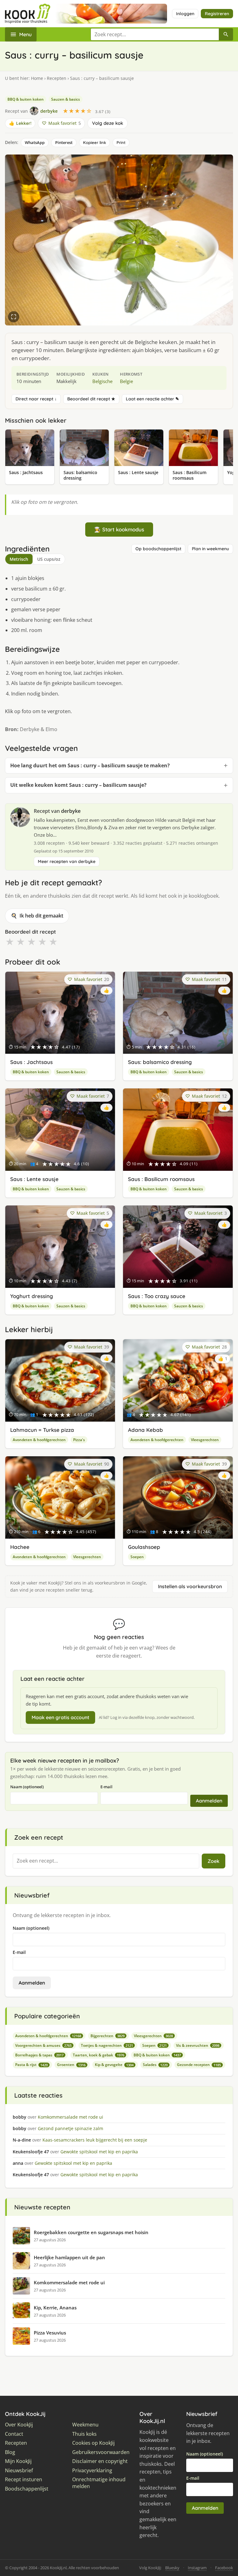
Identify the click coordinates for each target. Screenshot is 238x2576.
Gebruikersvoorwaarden (101, 2452)
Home (37, 78)
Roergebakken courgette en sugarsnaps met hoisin (91, 2232)
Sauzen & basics (66, 99)
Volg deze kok (108, 123)
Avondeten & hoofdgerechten (39, 1440)
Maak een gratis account (60, 1717)
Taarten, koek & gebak (99, 2055)
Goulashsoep (144, 1547)
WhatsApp (35, 142)
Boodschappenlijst (27, 2489)
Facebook (224, 2568)
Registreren (217, 14)
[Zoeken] (226, 34)
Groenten (71, 2065)
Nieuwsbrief (19, 2471)
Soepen (137, 1557)
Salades (155, 2065)
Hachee (20, 1547)
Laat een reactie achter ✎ (152, 399)
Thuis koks (84, 2434)
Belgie (126, 381)
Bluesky (172, 2568)
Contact (14, 2434)
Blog (10, 2452)
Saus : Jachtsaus (31, 1062)
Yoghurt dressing (32, 1296)
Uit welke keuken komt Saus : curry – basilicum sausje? (78, 785)
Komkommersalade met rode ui (69, 2282)
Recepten (57, 78)
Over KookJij (19, 2425)
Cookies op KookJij (93, 2443)
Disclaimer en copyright (100, 2461)
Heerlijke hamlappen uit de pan (69, 2257)
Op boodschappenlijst (158, 549)
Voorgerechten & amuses (43, 2045)
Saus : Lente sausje (34, 1179)
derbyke (71, 811)
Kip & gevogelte (114, 2065)
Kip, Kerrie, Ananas (55, 2308)
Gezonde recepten (199, 2065)
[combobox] (155, 34)
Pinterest (64, 142)
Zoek (214, 1861)
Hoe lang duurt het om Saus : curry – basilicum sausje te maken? (90, 765)
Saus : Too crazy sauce (157, 1296)
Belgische (102, 381)
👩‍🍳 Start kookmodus (119, 529)
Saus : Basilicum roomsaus (161, 1179)
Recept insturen (24, 2480)
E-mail (106, 1787)
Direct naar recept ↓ (36, 399)
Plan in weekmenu (210, 549)
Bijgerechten (108, 2036)
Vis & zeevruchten (198, 2045)
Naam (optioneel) (27, 1787)
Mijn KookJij (18, 2461)
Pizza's (79, 1440)
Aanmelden (209, 1801)
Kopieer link (95, 142)
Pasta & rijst (31, 2065)
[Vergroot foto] (14, 317)
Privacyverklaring (92, 2471)
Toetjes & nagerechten (107, 2045)
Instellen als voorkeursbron (190, 1586)
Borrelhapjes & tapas (39, 2055)
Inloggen (185, 14)
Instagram (197, 2568)
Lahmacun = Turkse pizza (42, 1430)
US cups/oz (49, 559)
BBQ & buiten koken (26, 99)
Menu (25, 34)
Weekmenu (85, 2425)
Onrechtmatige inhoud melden (99, 2483)
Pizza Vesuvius (50, 2333)
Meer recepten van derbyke (67, 861)
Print (121, 142)
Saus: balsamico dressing (160, 1062)
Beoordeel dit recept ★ (91, 399)
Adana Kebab (145, 1430)
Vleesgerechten (205, 1440)
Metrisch (19, 559)
